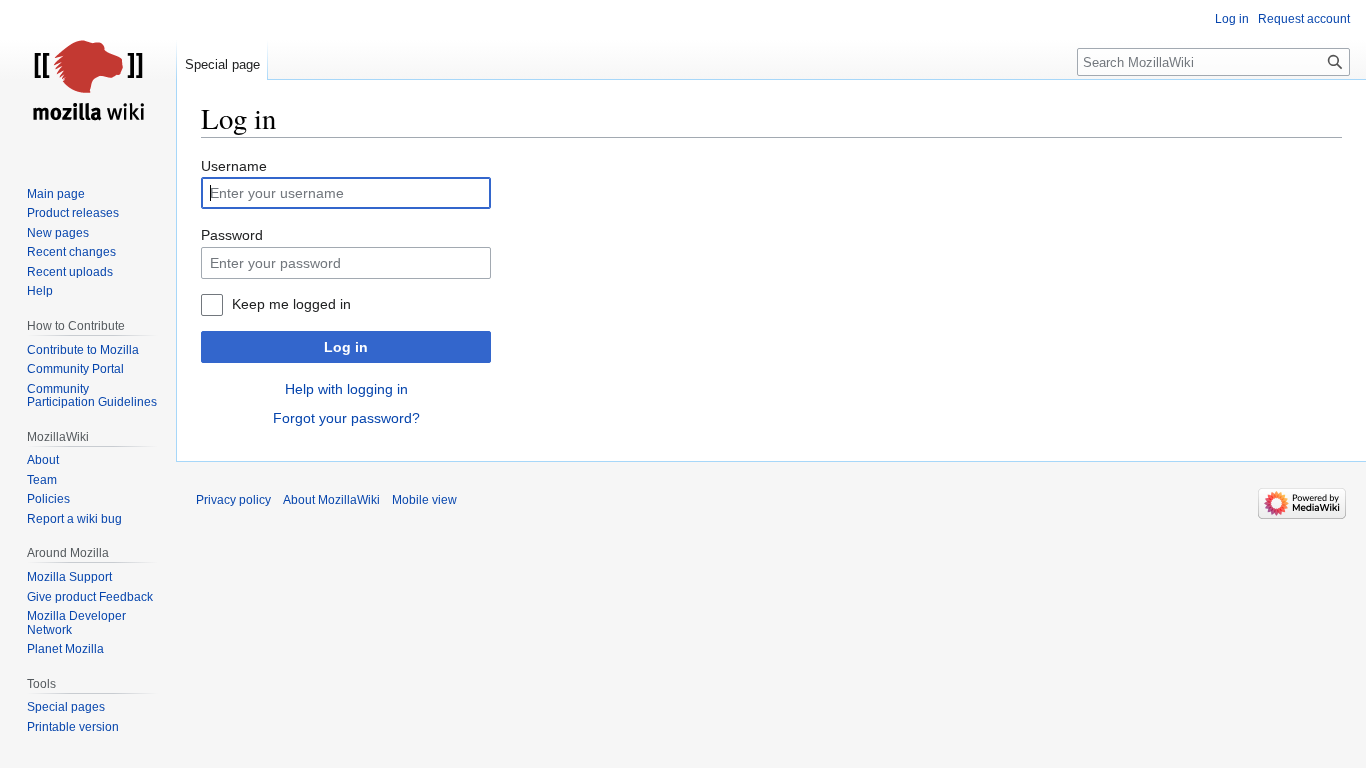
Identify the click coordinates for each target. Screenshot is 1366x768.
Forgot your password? (346, 418)
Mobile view (424, 500)
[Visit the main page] (88, 80)
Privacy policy (233, 500)
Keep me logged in (291, 304)
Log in (346, 347)
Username (234, 166)
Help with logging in (346, 389)
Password (232, 235)
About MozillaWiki (331, 500)
